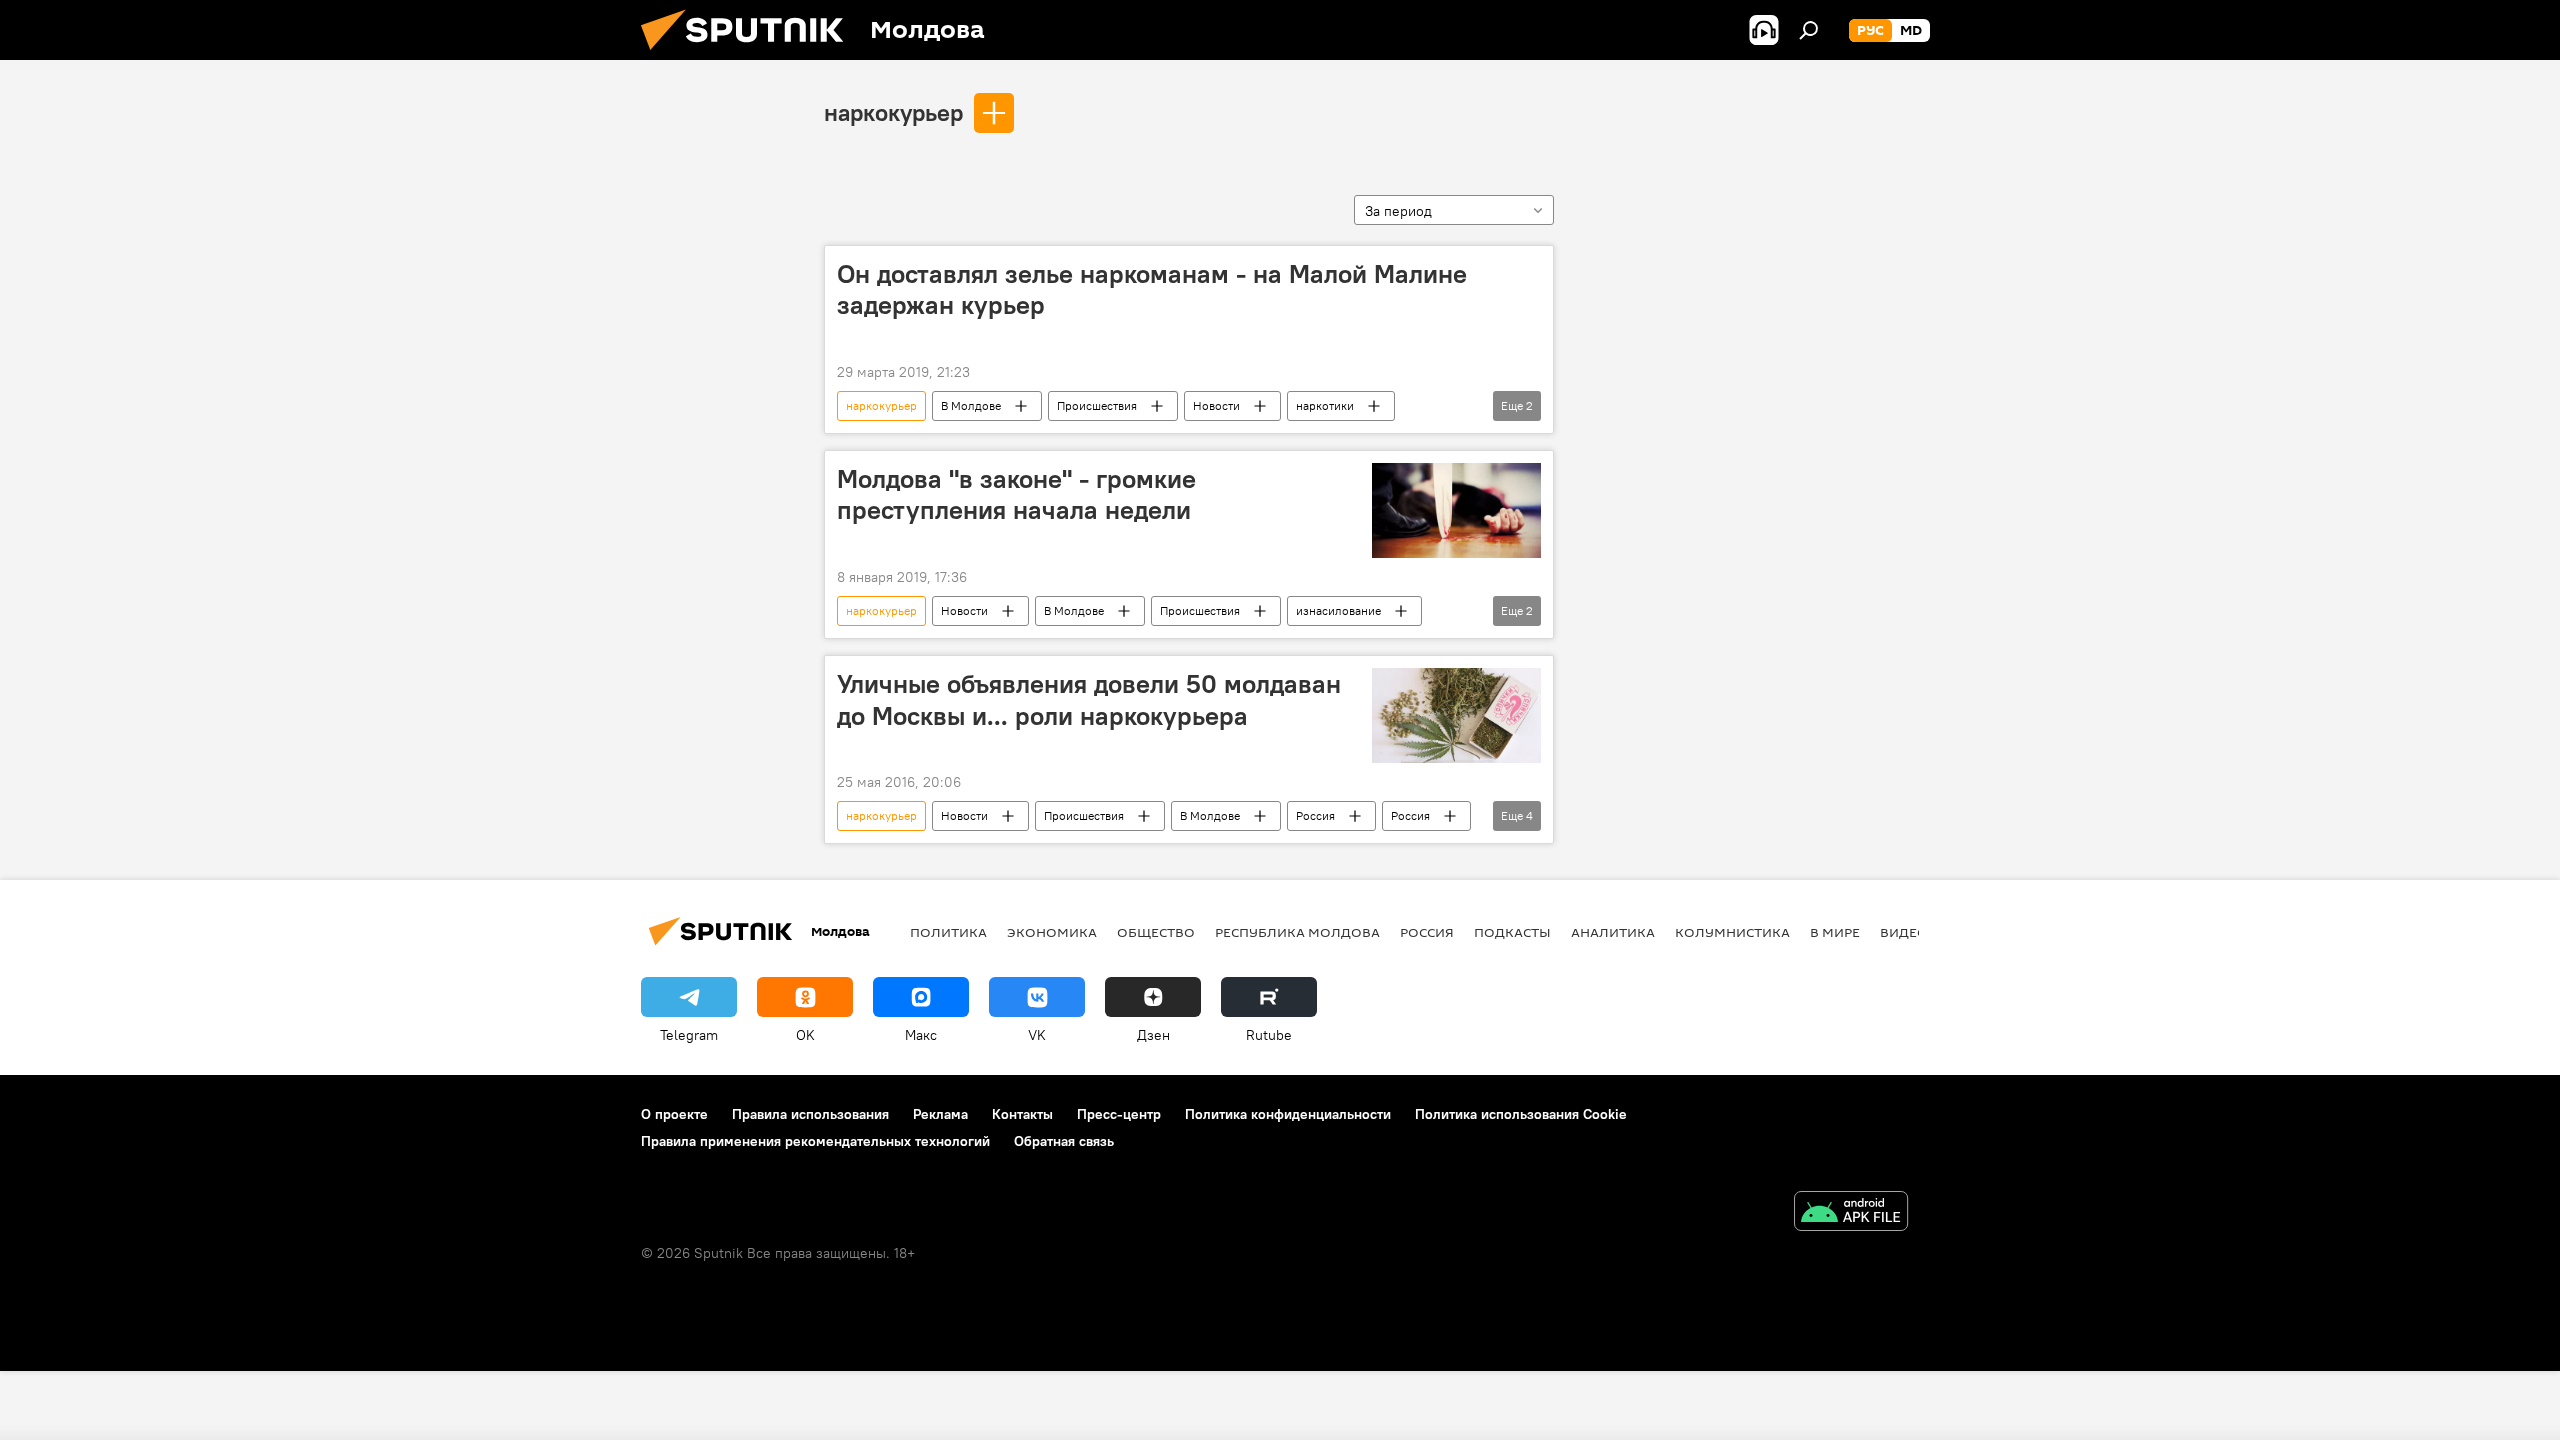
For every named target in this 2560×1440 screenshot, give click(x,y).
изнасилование (1338, 610)
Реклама (940, 1114)
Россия (1315, 815)
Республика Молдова (1297, 932)
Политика (948, 932)
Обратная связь (1064, 1141)
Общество (1156, 932)
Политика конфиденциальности (1288, 1114)
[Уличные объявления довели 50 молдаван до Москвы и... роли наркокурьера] (1456, 715)
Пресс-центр (1119, 1114)
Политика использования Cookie (1521, 1114)
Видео (1904, 932)
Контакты (1022, 1114)
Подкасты (1512, 932)
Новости (1216, 405)
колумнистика (1732, 932)
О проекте (674, 1114)
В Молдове (971, 405)
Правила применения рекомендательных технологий (815, 1141)
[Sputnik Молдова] (750, 55)
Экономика (1052, 932)
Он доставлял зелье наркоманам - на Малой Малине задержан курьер (1152, 289)
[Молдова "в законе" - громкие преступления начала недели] (1456, 510)
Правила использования (810, 1114)
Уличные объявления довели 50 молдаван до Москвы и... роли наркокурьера (1089, 699)
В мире (1835, 932)
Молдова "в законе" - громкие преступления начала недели (1016, 494)
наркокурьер (893, 112)
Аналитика (1613, 932)
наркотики (1325, 405)
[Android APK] (1851, 1213)
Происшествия (1097, 405)
